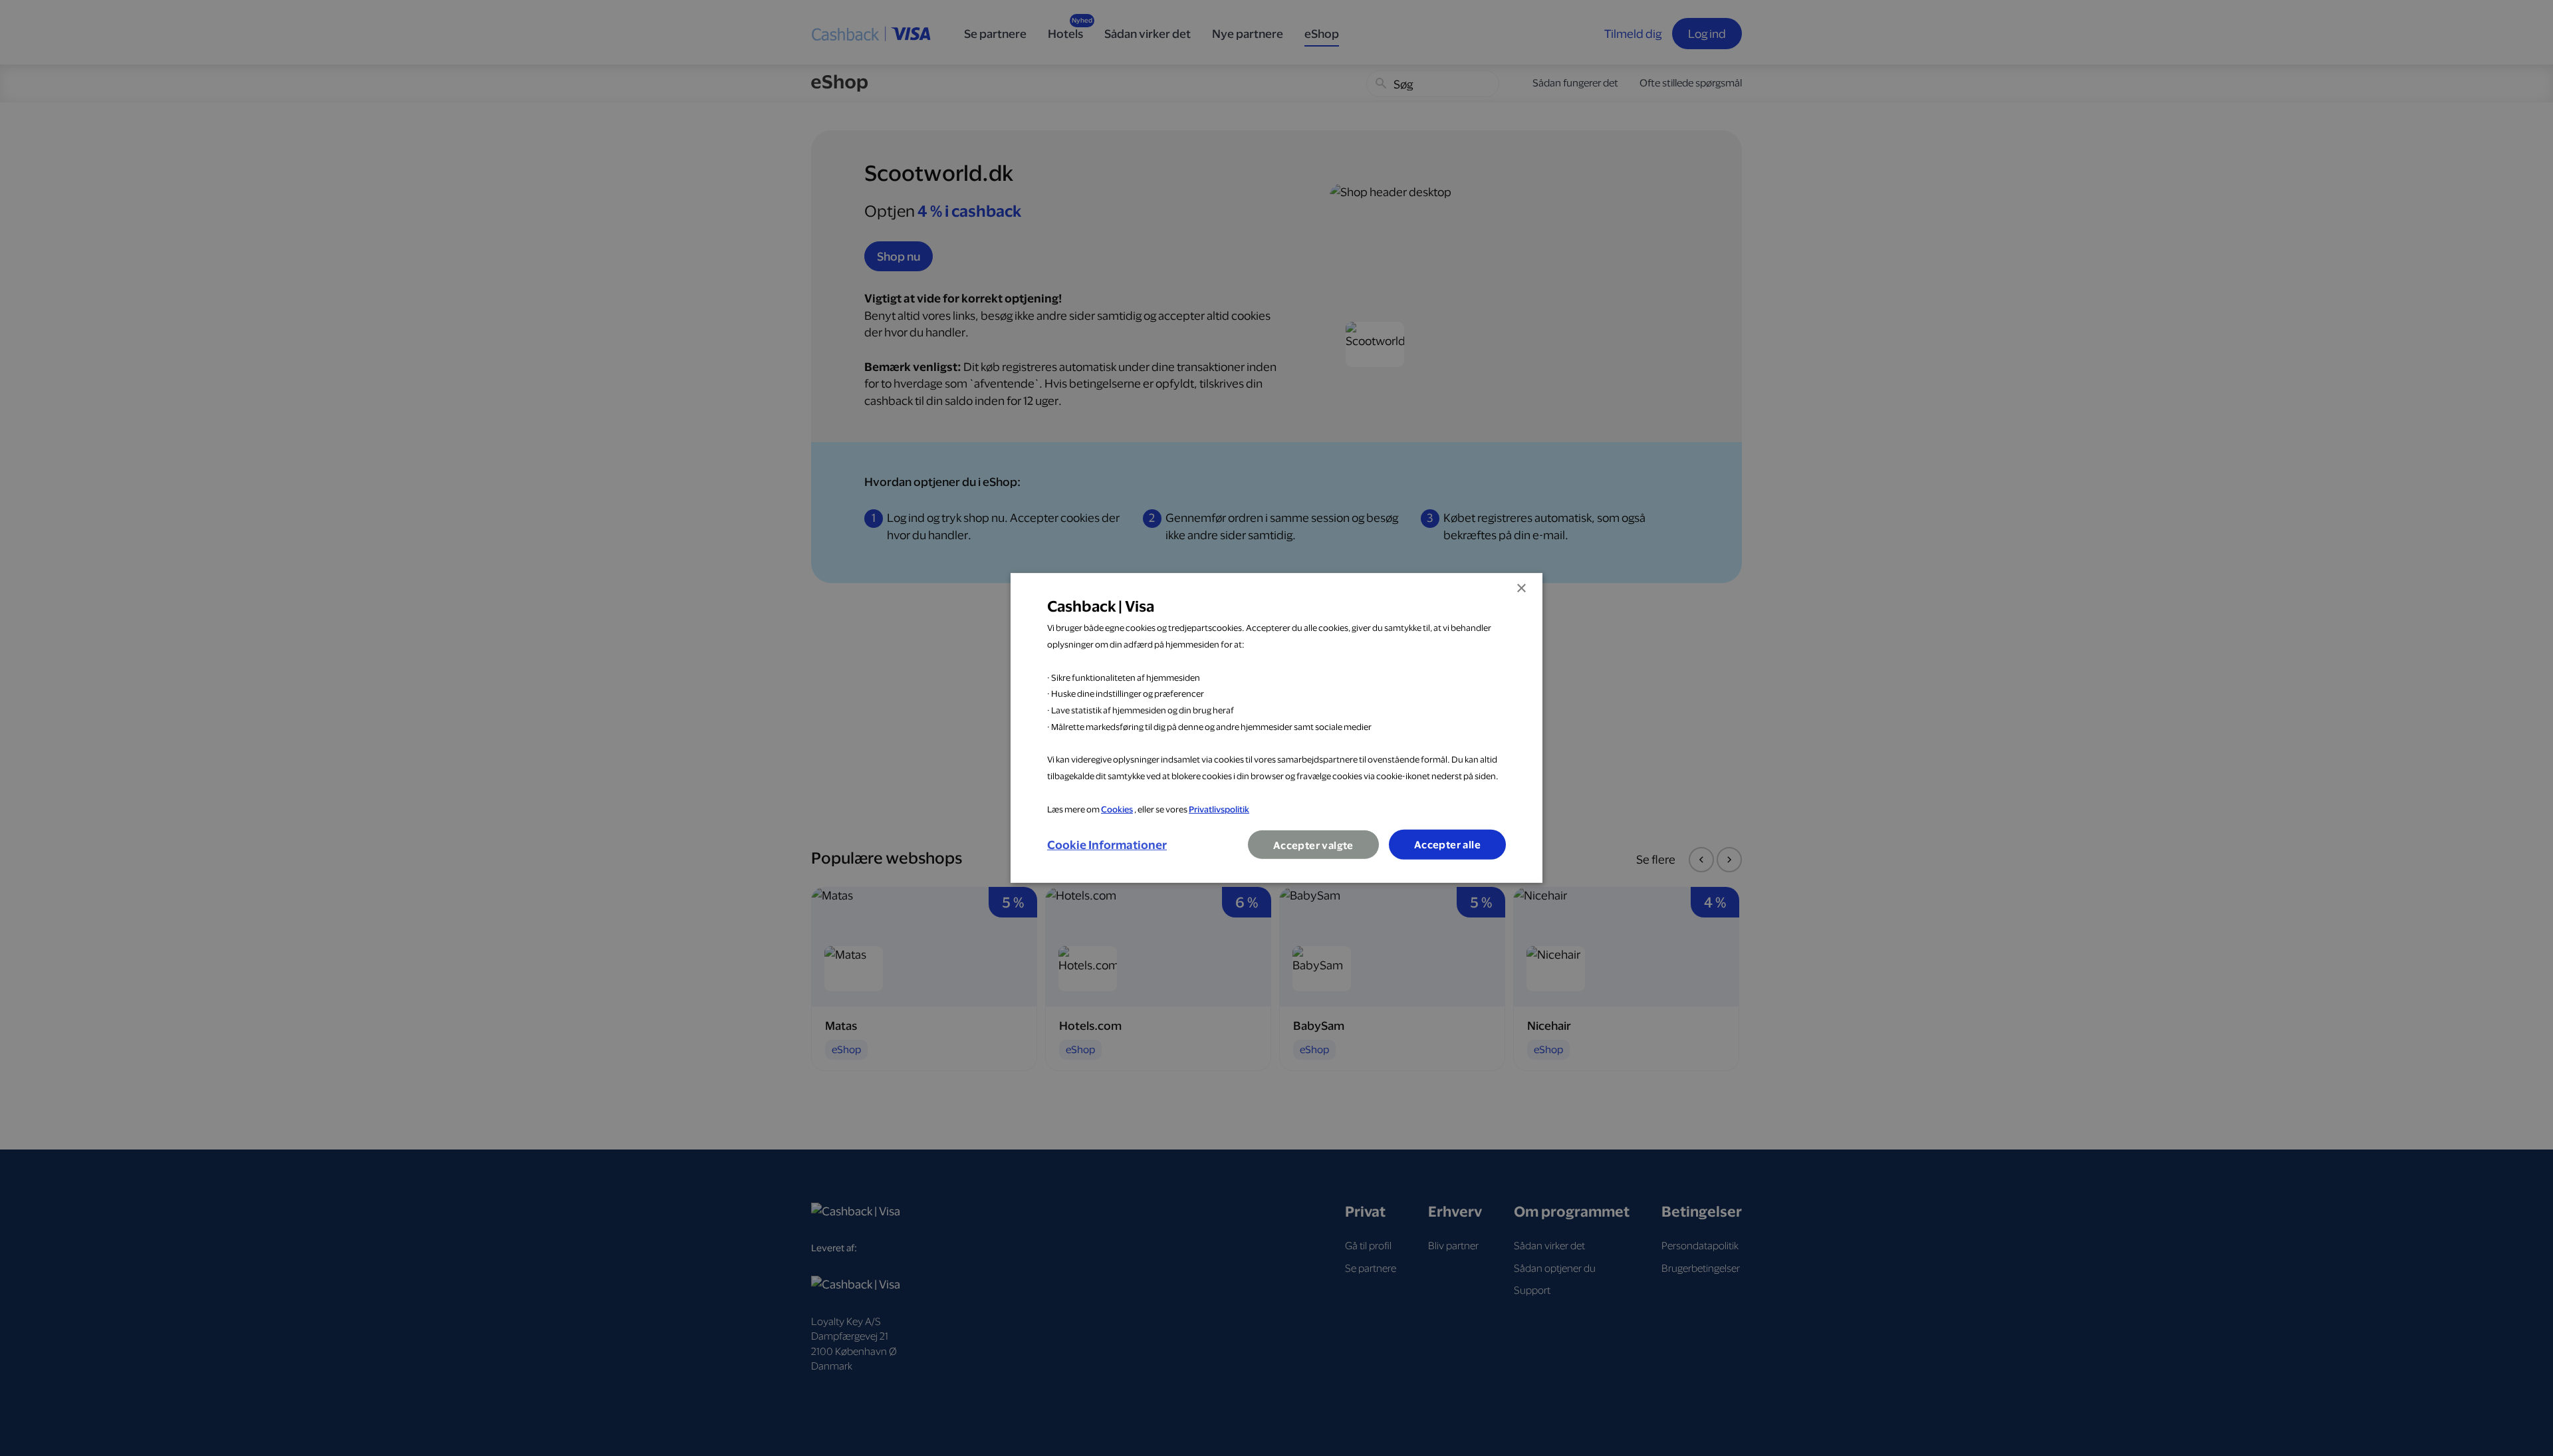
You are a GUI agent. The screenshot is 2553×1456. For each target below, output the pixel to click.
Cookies (1117, 808)
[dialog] (1276, 728)
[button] (1107, 845)
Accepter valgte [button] (1313, 845)
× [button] (1521, 589)
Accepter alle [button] (1447, 845)
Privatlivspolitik (1219, 808)
